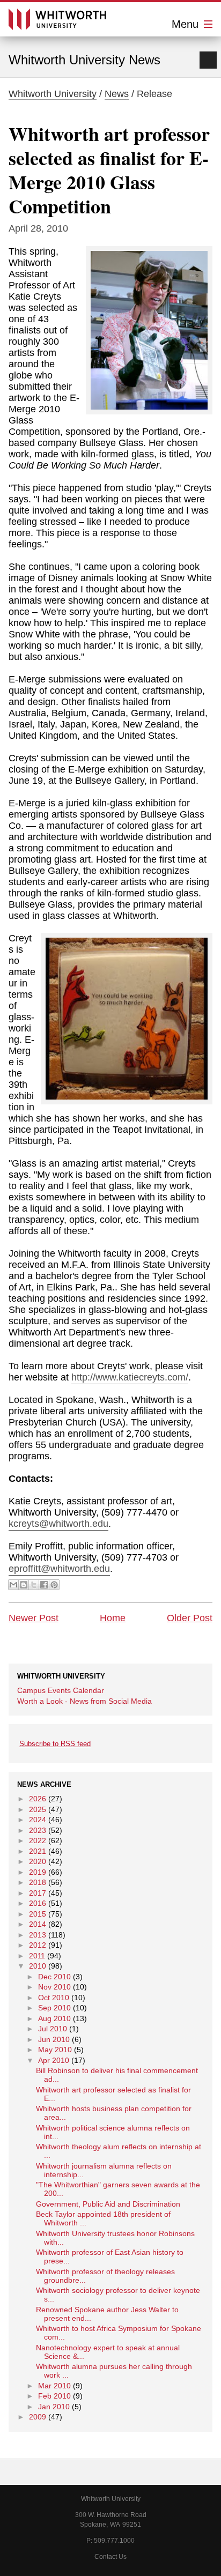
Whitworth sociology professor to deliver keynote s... (118, 2295)
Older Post (190, 1618)
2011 (37, 1956)
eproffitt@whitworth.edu (59, 1569)
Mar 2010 (54, 2386)
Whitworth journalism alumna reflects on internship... (104, 2170)
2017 (38, 1893)
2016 (38, 1903)
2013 (38, 1935)
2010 (38, 1966)
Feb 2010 (54, 2396)
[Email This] (13, 1585)
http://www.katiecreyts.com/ (130, 1377)
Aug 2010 (54, 2018)
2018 (38, 1882)
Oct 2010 (54, 1998)
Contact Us (110, 2557)
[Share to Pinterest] (54, 1585)
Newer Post (34, 1618)
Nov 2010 (54, 1987)
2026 (38, 1799)
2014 (38, 1924)
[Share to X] (34, 1585)
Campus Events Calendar (61, 1690)
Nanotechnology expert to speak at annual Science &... (108, 2352)
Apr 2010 (54, 2060)
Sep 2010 (54, 2008)
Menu (187, 24)
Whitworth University (53, 94)
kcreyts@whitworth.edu (58, 1524)
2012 (38, 1945)
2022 (38, 1840)
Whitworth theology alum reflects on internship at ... (119, 2151)
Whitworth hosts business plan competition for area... (114, 2113)
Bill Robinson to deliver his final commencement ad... (117, 2075)
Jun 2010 (54, 2039)
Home (113, 1618)
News (117, 94)
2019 (38, 1872)
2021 (38, 1851)
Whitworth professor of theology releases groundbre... (105, 2276)
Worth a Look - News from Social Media (84, 1701)
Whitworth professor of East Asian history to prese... (110, 2256)
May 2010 (55, 2050)
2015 (38, 1914)
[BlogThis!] (24, 1585)
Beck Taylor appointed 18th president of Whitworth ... (103, 2218)
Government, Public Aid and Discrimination (108, 2204)
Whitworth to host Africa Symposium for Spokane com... (119, 2333)
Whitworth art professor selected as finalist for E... (113, 2094)
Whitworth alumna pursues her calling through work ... (114, 2371)
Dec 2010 (54, 1977)
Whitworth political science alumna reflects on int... (113, 2132)
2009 (38, 2417)
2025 (38, 1809)
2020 (38, 1861)
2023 (38, 1830)
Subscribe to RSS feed (55, 1744)
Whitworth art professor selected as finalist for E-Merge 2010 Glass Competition (109, 170)
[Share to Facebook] (44, 1585)
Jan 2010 (54, 2407)
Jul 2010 (53, 2029)
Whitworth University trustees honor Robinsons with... (115, 2238)
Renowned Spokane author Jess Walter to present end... (107, 2314)
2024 (38, 1820)
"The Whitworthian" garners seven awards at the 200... (118, 2189)
